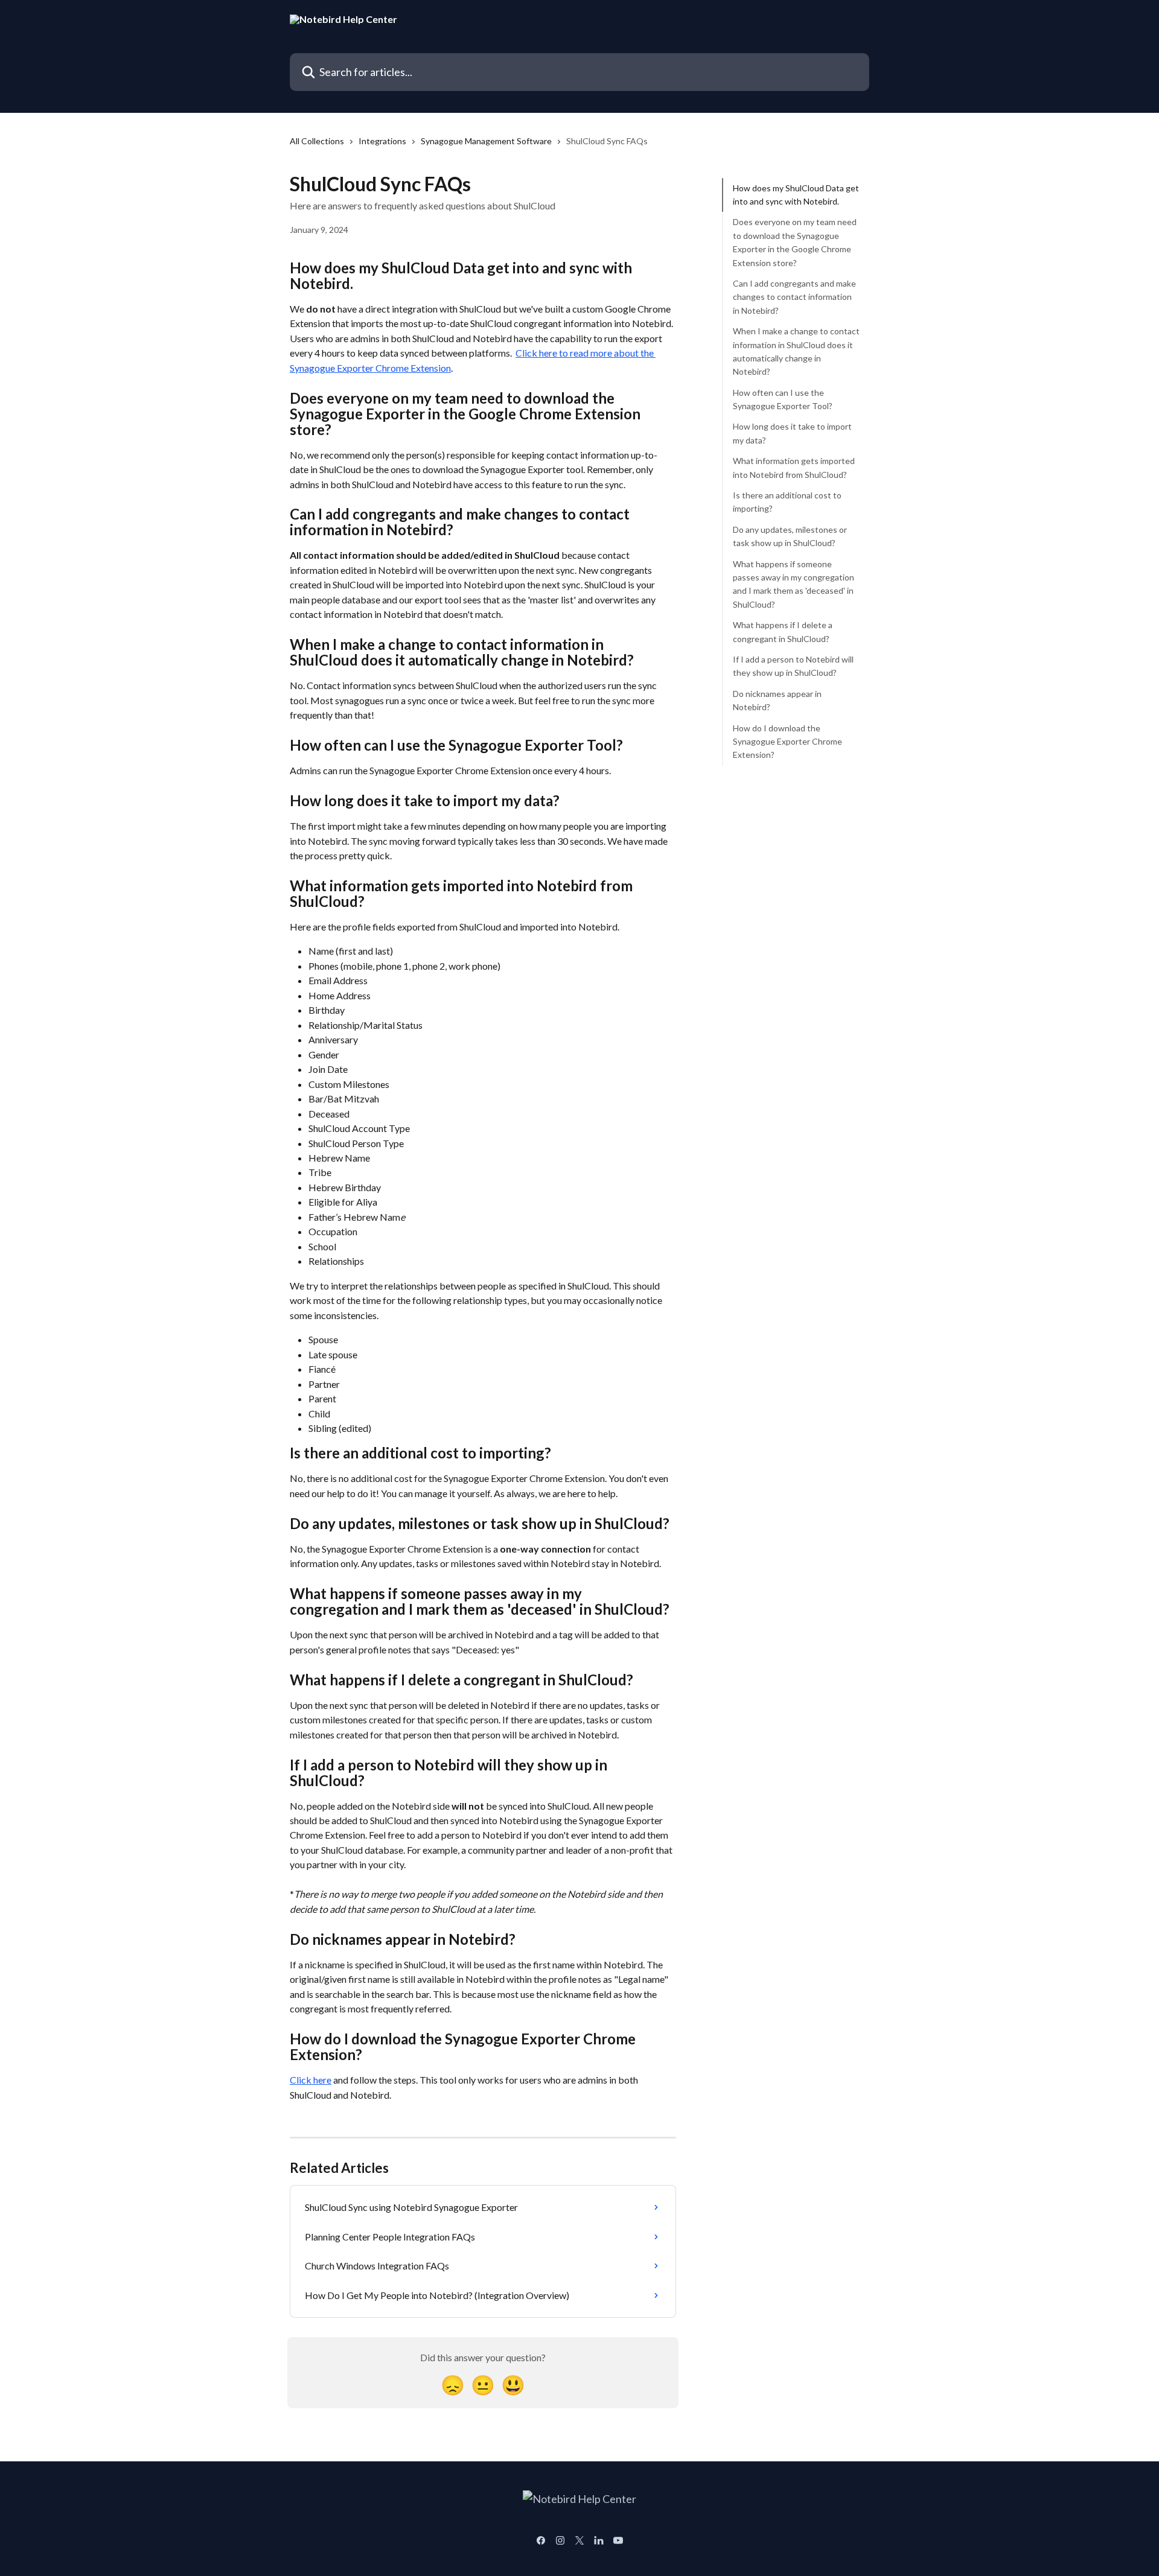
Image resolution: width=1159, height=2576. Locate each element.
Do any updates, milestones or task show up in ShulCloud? (790, 536)
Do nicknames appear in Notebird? (777, 700)
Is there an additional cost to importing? (787, 502)
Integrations (382, 141)
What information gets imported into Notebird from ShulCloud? (794, 467)
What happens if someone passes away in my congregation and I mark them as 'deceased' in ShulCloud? (793, 584)
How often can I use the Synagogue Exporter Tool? (784, 399)
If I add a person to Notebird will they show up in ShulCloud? (793, 666)
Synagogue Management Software (486, 141)
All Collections (317, 141)
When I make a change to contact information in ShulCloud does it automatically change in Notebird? (796, 351)
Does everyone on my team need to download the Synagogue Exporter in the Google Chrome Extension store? (795, 243)
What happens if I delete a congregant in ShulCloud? (783, 631)
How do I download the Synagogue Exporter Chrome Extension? (787, 742)
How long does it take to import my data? (792, 434)
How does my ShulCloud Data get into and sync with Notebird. (796, 195)
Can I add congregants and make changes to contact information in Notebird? (794, 297)
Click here (311, 2080)
